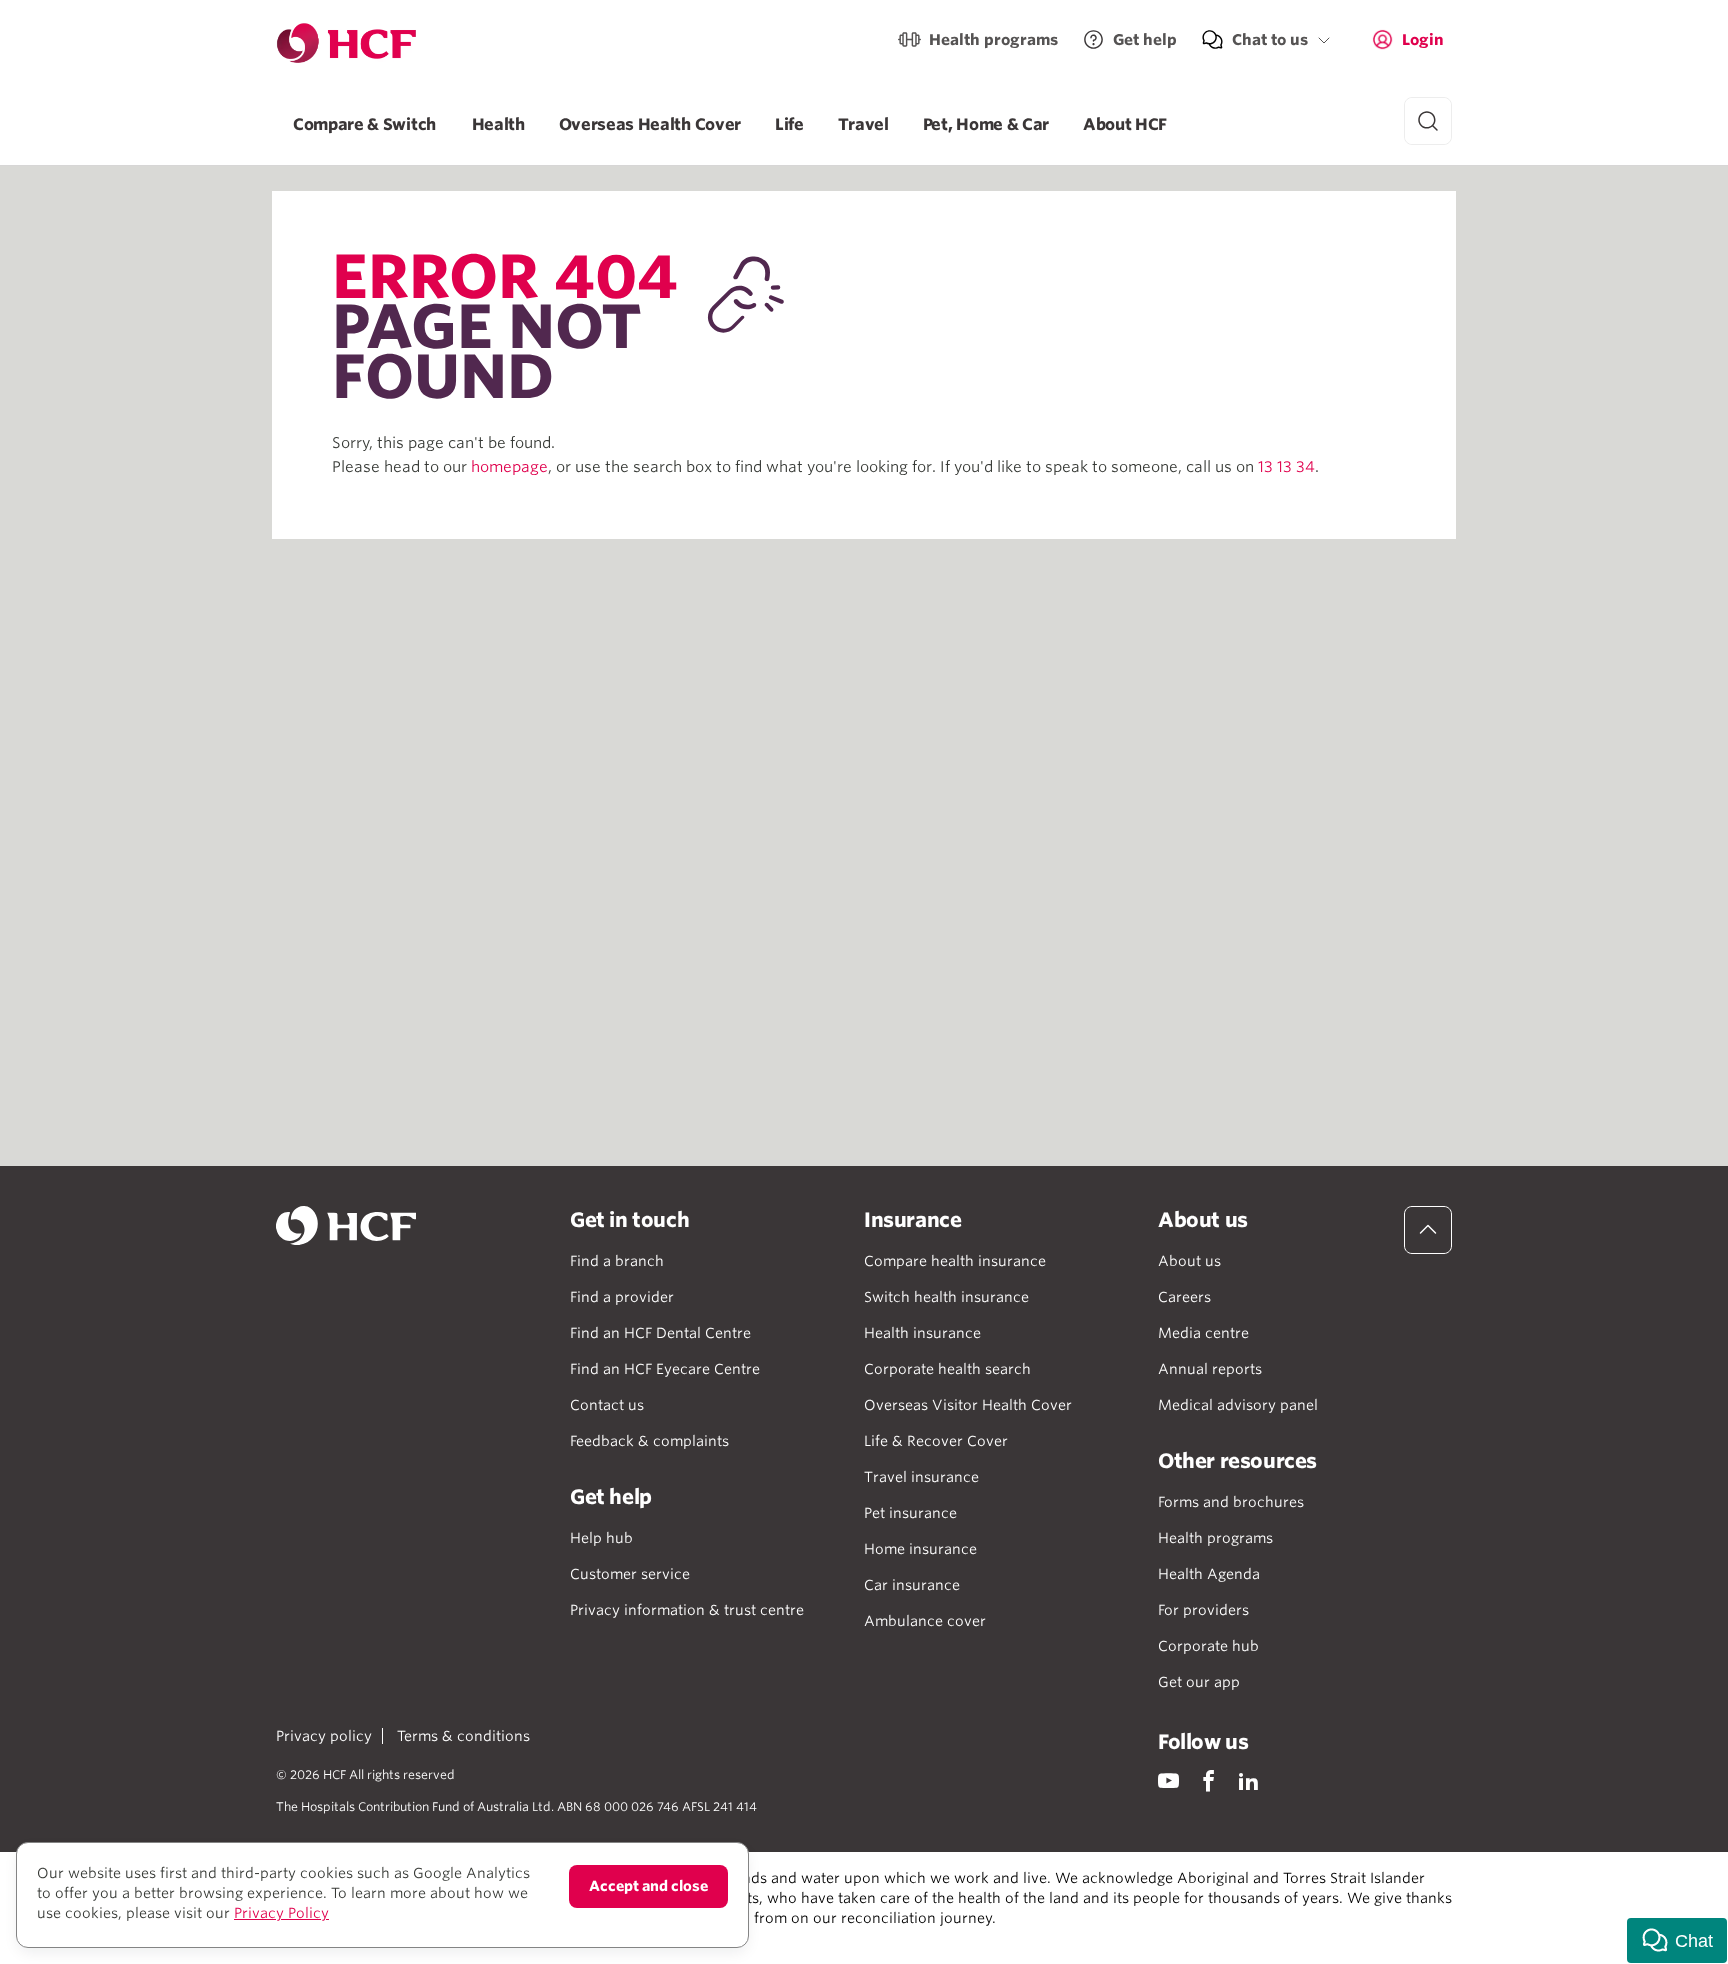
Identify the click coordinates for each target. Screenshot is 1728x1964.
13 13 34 (1286, 467)
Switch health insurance (946, 1297)
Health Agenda (1209, 1574)
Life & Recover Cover (936, 1441)
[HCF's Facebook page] (1208, 1780)
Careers (1184, 1297)
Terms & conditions (463, 1736)
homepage (509, 467)
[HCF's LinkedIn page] (1248, 1780)
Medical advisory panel (1238, 1405)
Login (1423, 40)
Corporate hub (1208, 1646)
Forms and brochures (1231, 1502)
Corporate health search (947, 1369)
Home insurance (920, 1549)
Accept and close (648, 1886)
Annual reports (1210, 1369)
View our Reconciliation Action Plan (496, 1938)
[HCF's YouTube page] (1168, 1780)
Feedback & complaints (649, 1441)
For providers (1203, 1610)
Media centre (1203, 1333)
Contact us (607, 1405)
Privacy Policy (281, 1913)
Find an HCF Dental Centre (660, 1333)
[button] (1677, 1940)
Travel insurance (921, 1477)
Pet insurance (910, 1513)
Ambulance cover (925, 1621)
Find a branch (617, 1261)
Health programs (993, 40)
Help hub (601, 1538)
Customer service (630, 1574)
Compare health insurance (955, 1261)
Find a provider (622, 1297)
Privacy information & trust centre (687, 1610)
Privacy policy (324, 1736)
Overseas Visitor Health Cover (968, 1405)
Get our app (1199, 1682)
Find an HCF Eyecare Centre (665, 1369)
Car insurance (912, 1585)
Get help (1145, 40)
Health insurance (922, 1333)
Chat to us (1270, 40)
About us (1189, 1261)
